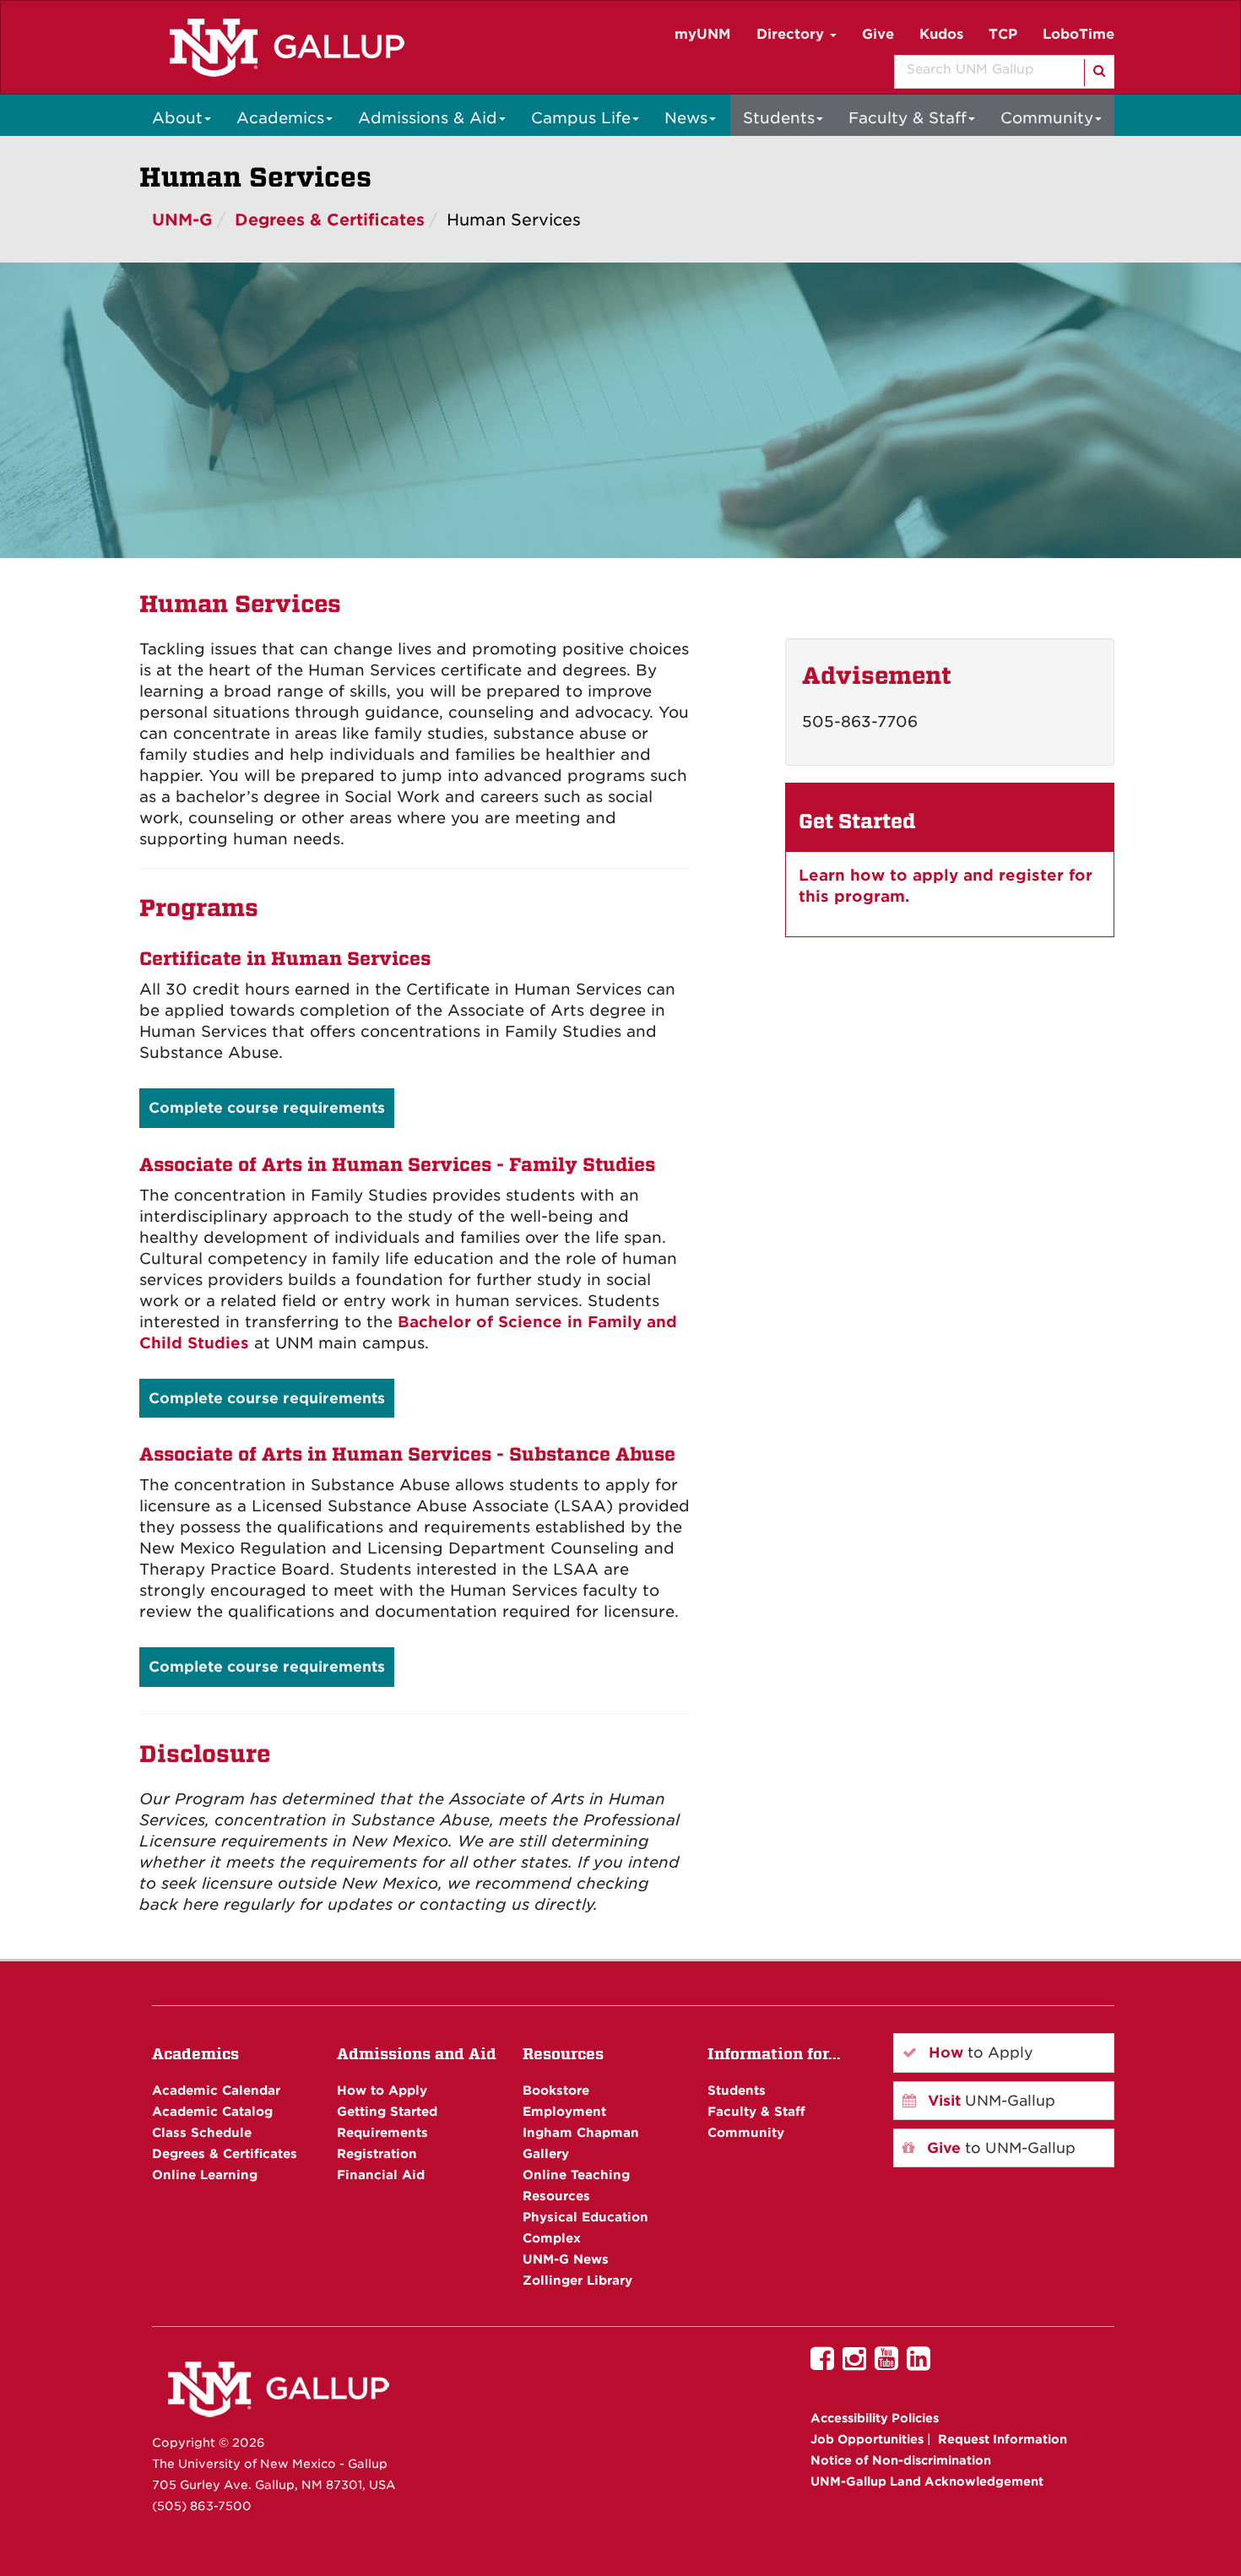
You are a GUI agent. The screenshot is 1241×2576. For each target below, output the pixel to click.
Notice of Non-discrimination (901, 2460)
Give (878, 34)
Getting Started (387, 2111)
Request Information (1003, 2439)
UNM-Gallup (989, 2101)
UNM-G (182, 220)
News (686, 118)
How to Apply (382, 2090)
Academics (280, 118)
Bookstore (556, 2090)
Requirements (382, 2132)
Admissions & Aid (428, 118)
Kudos (941, 34)
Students (779, 118)
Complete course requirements (267, 1108)
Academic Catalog (212, 2111)
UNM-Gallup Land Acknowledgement (927, 2481)
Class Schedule (202, 2132)
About (177, 118)
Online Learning (205, 2175)
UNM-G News (566, 2259)
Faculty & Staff (908, 118)
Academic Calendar (216, 2090)
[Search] (1098, 73)
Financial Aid (381, 2175)
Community (1047, 118)
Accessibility (875, 2418)
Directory (792, 34)
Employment (564, 2111)
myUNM (703, 34)
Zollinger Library (577, 2280)
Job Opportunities (867, 2439)
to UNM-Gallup (999, 2148)
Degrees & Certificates (330, 220)
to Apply (979, 2053)
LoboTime (1078, 34)
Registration (377, 2153)
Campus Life (581, 118)
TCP (1003, 34)
